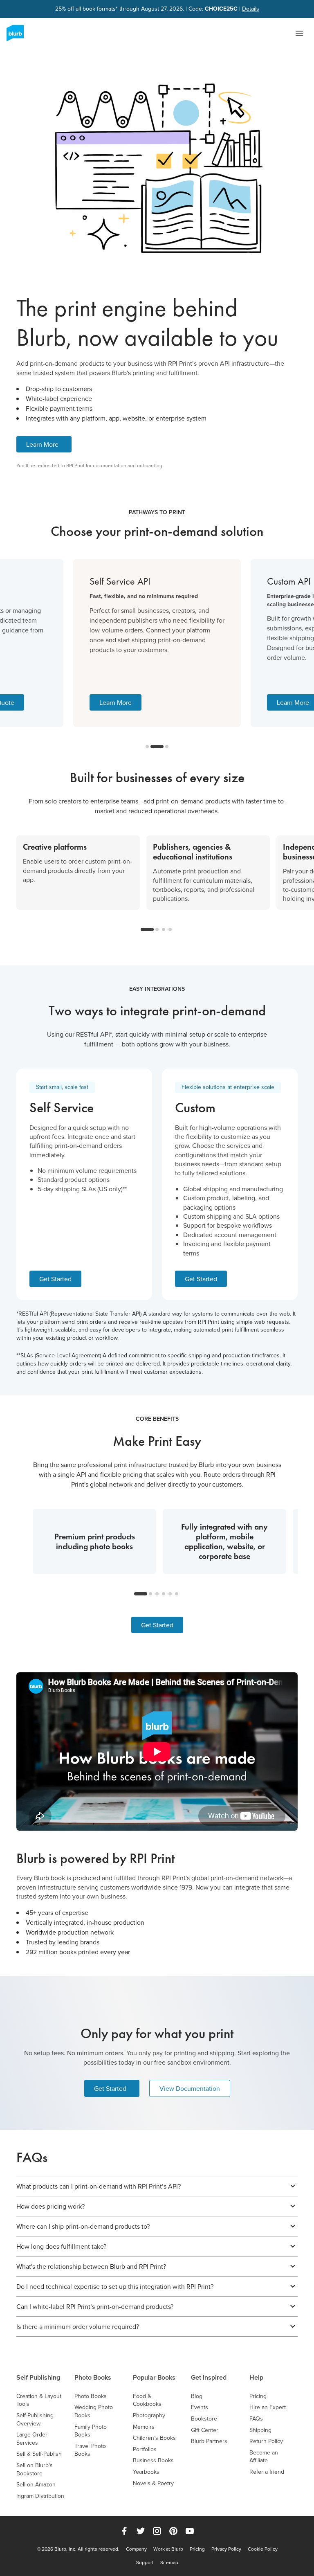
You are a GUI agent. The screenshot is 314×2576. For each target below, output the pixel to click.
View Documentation (190, 2088)
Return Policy (266, 2441)
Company (136, 2549)
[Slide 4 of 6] (164, 1594)
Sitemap (169, 2563)
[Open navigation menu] (299, 33)
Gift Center (205, 2430)
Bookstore (204, 2419)
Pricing (258, 2396)
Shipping (260, 2430)
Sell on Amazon (36, 2485)
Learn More (42, 444)
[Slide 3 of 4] (164, 929)
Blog (197, 2396)
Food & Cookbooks (147, 2400)
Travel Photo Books (90, 2450)
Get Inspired (209, 2377)
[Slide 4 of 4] (170, 929)
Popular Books (154, 2377)
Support (145, 2563)
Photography (149, 2415)
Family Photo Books (91, 2431)
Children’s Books (154, 2438)
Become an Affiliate (264, 2457)
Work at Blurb (168, 2549)
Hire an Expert (268, 2407)
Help (256, 2377)
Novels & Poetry (153, 2483)
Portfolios (145, 2449)
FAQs (256, 2419)
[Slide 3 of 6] (157, 1594)
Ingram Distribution (40, 2496)
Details (251, 9)
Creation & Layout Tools (39, 2400)
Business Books (153, 2460)
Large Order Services (32, 2439)
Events (200, 2407)
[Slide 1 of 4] (147, 929)
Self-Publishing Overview (35, 2420)
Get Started (55, 1279)
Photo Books (93, 2377)
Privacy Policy (226, 2549)
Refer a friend (267, 2472)
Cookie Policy (263, 2549)
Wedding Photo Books (94, 2411)
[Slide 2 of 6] (150, 1594)
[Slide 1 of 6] (141, 1594)
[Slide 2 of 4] (157, 929)
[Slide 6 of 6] (177, 1594)
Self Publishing (38, 2377)
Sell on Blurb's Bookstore (35, 2469)
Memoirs (144, 2427)
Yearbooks (146, 2472)
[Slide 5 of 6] (170, 1594)
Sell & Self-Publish (39, 2454)
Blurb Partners (209, 2441)
